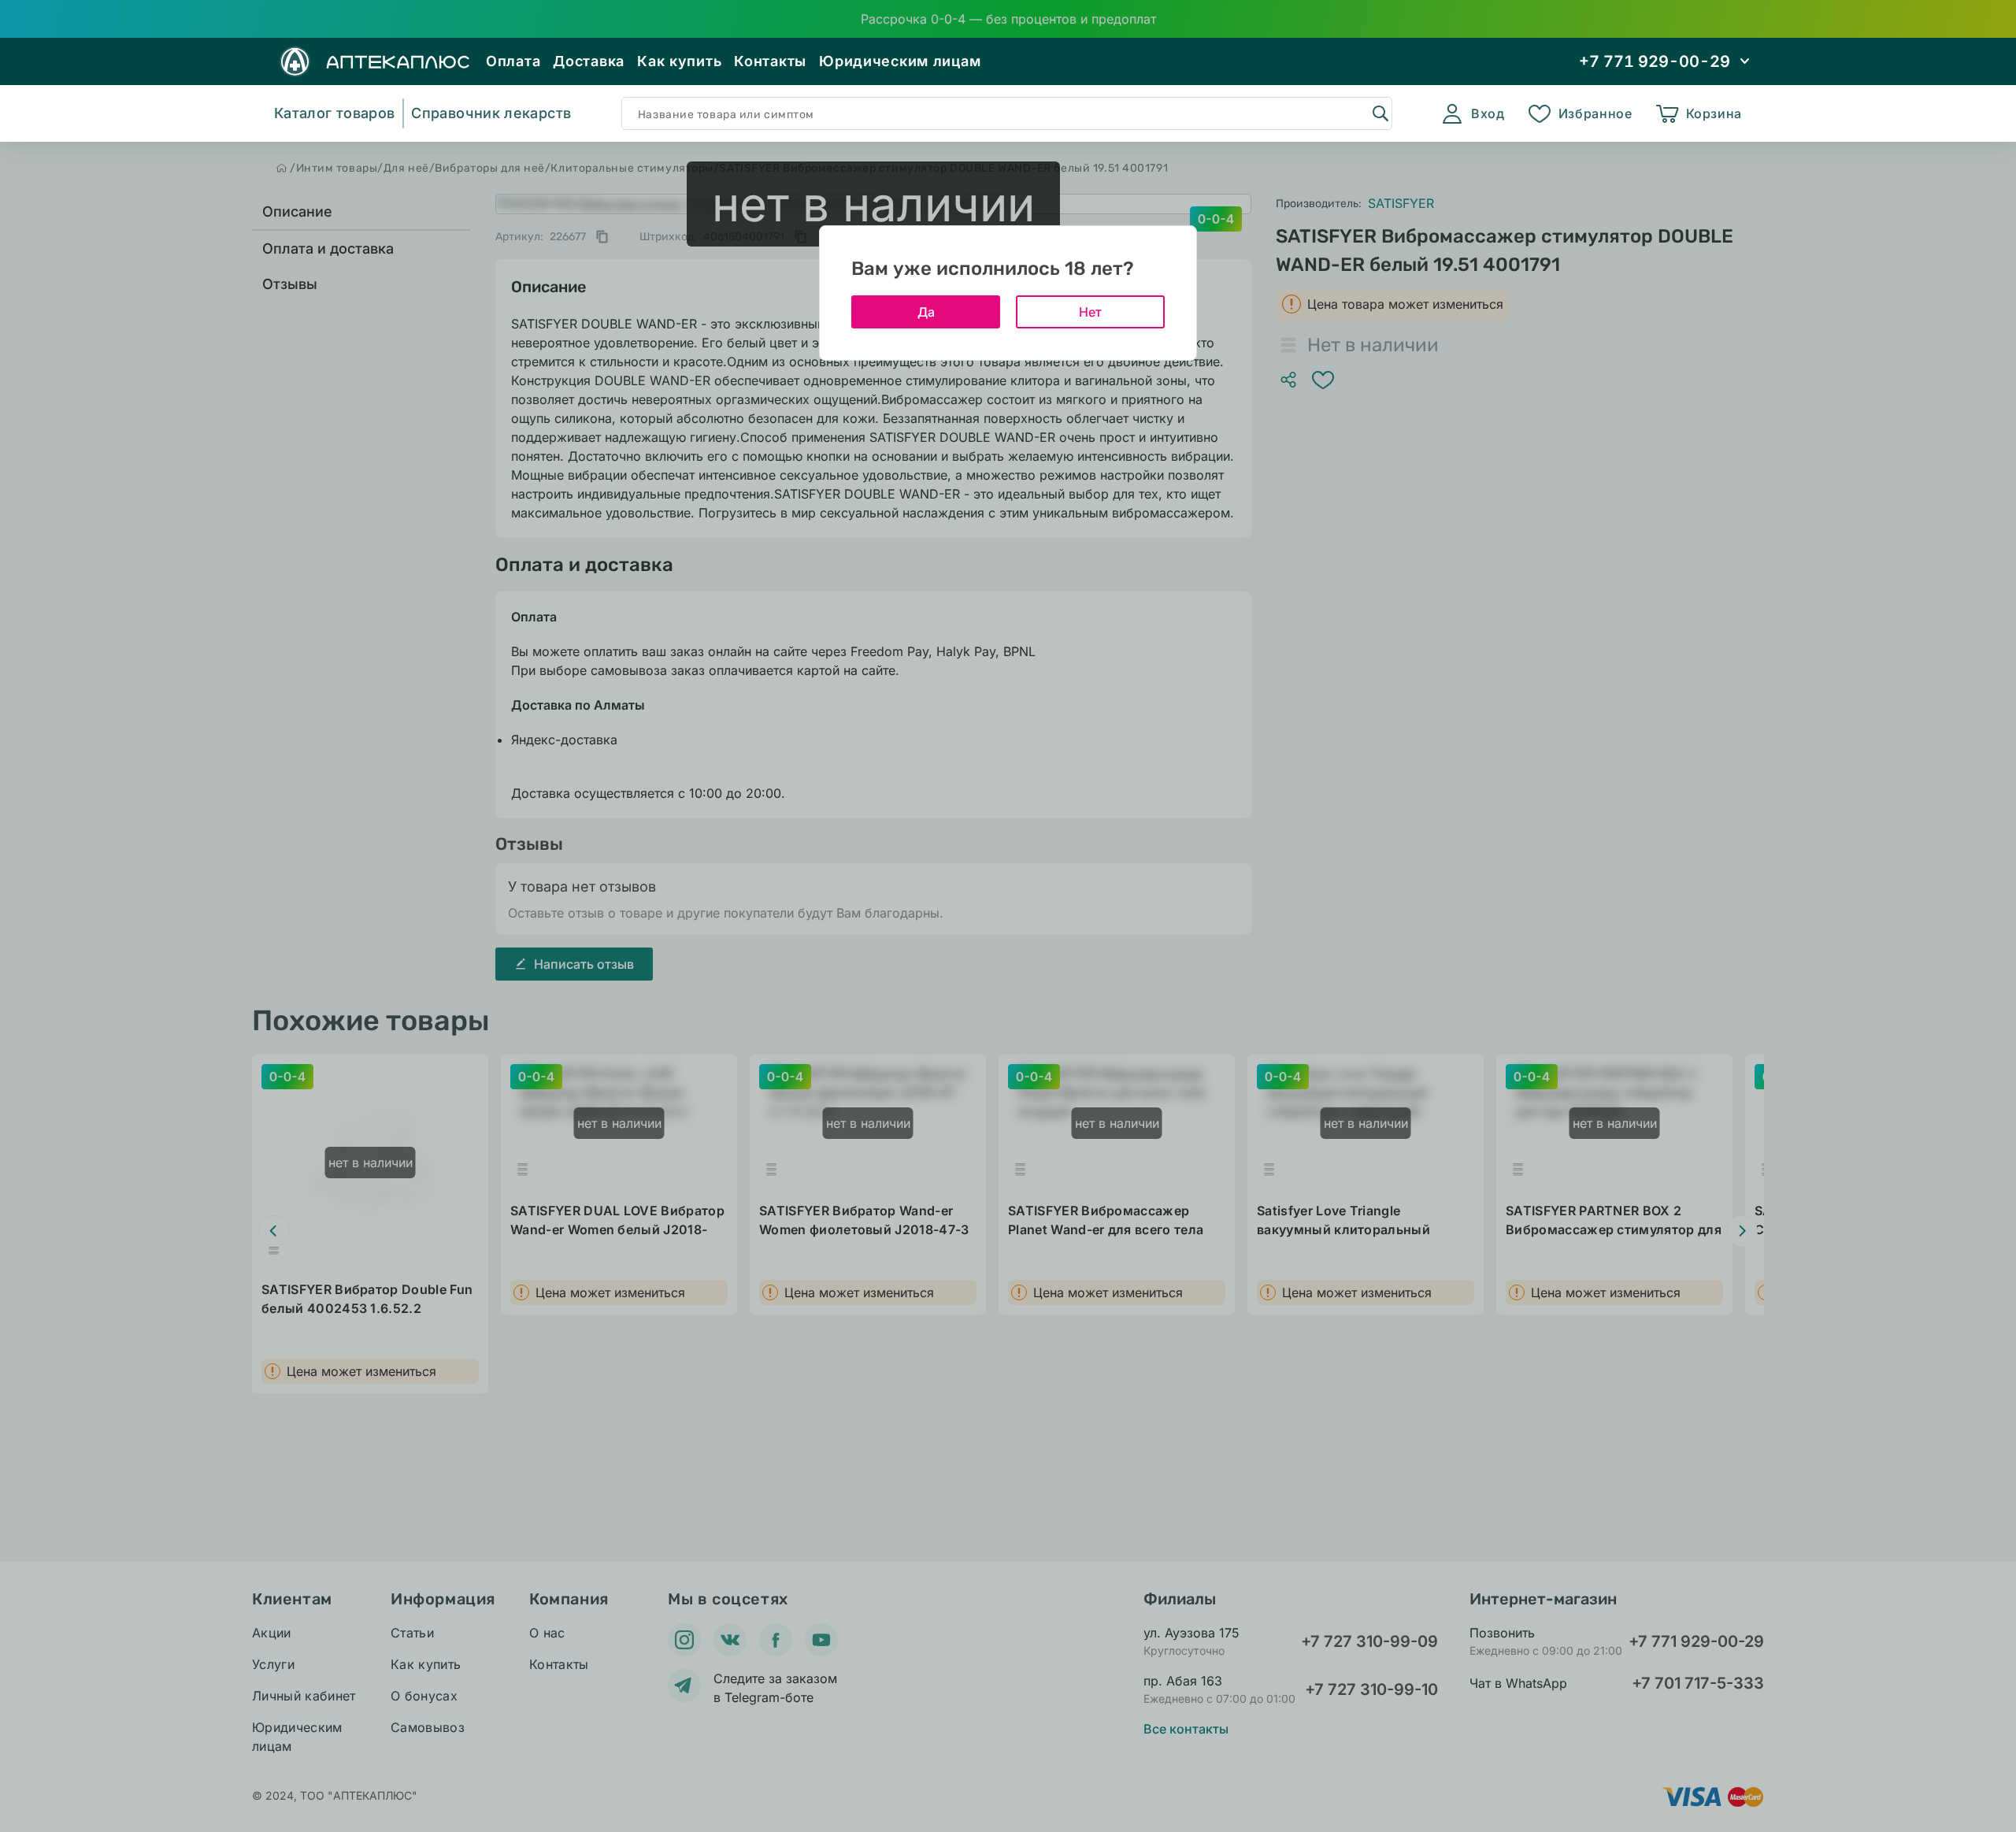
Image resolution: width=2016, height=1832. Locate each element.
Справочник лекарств (491, 113)
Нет (1090, 312)
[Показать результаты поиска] (1380, 113)
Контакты (770, 61)
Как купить (679, 61)
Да (926, 312)
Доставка (589, 61)
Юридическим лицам (900, 61)
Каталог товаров (334, 113)
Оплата (513, 61)
